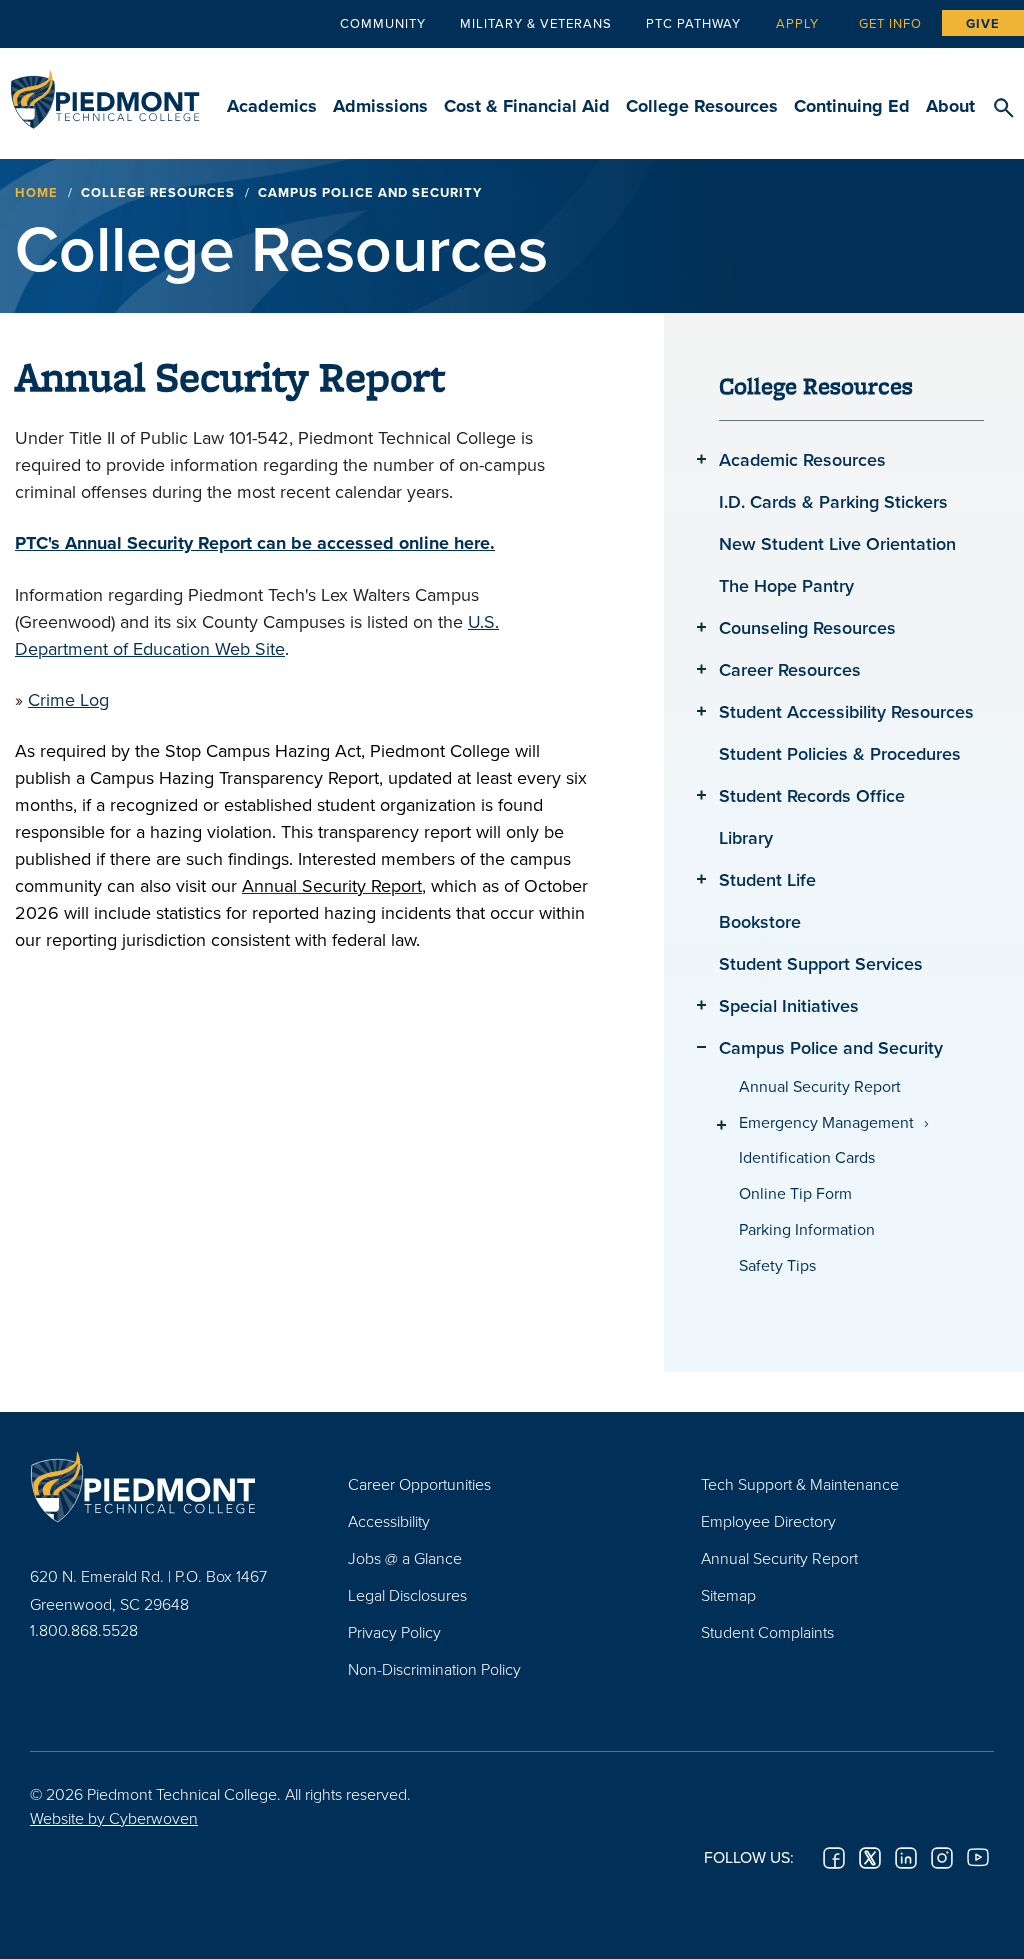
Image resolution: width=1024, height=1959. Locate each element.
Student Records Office (812, 795)
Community (383, 23)
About (950, 106)
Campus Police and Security (831, 1047)
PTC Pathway (693, 23)
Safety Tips (777, 1265)
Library (746, 837)
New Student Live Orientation (837, 543)
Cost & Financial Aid (527, 106)
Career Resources (790, 669)
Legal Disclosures (407, 1595)
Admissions (380, 106)
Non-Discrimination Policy (434, 1669)
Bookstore (760, 921)
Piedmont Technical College (105, 90)
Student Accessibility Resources (846, 711)
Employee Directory (768, 1521)
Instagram (942, 1858)
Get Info (890, 23)
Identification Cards (807, 1157)
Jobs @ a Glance (405, 1558)
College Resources (702, 106)
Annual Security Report (820, 1086)
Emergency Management (826, 1122)
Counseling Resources (807, 627)
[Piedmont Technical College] (159, 1487)
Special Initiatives (789, 1005)
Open (701, 458)
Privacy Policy (394, 1632)
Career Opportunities (419, 1484)
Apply (797, 23)
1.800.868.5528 (84, 1630)
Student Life (767, 879)
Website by (114, 1818)
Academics (272, 106)
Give (983, 23)
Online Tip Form (795, 1193)
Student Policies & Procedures (840, 753)
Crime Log (68, 699)
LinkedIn (906, 1858)
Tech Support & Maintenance (800, 1484)
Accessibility (389, 1521)
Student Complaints (767, 1632)
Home (36, 192)
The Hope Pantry (786, 585)
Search (1003, 109)
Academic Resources (802, 459)
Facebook (834, 1858)
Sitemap (728, 1595)
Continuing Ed (852, 106)
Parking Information (807, 1229)
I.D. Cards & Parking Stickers (833, 501)
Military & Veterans (536, 23)
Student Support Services (821, 963)
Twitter (870, 1858)
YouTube (978, 1858)
